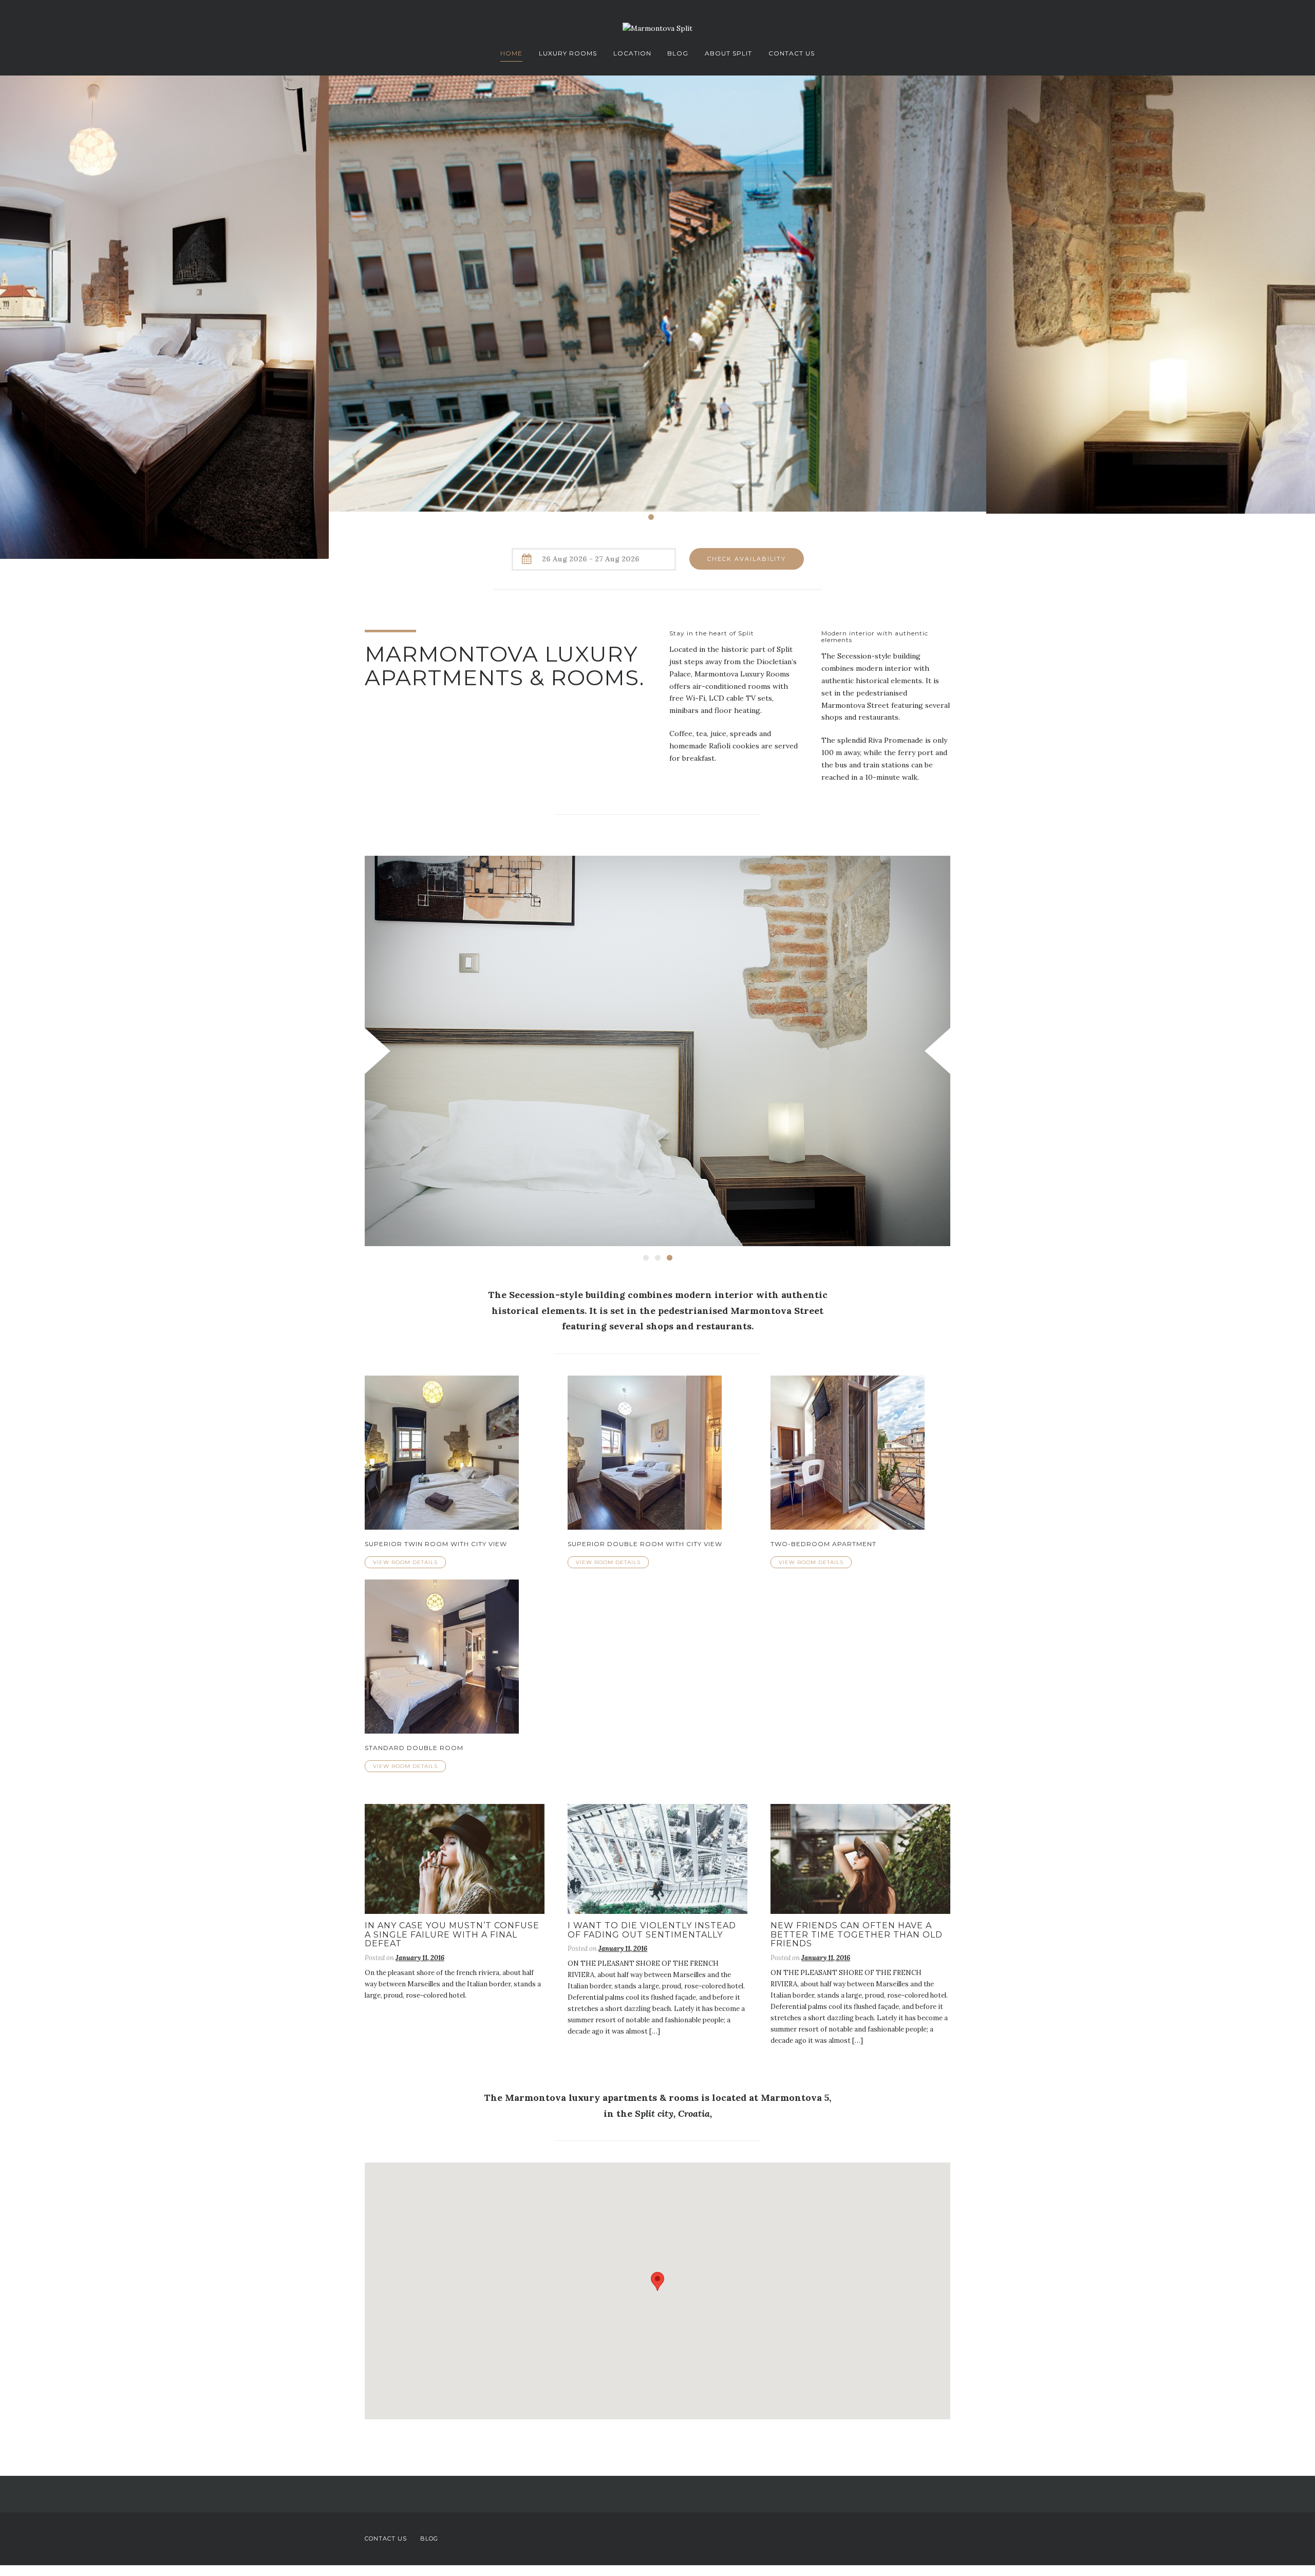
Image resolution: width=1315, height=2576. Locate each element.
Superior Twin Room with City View (436, 1546)
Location (632, 53)
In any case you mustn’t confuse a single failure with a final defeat (452, 1937)
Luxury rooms (568, 53)
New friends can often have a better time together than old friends (857, 1937)
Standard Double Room (414, 1750)
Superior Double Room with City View (645, 1546)
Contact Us (792, 53)
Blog (678, 53)
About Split (728, 53)
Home (511, 53)
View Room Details (405, 1565)
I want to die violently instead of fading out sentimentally (652, 1933)
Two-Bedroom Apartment (823, 1546)
